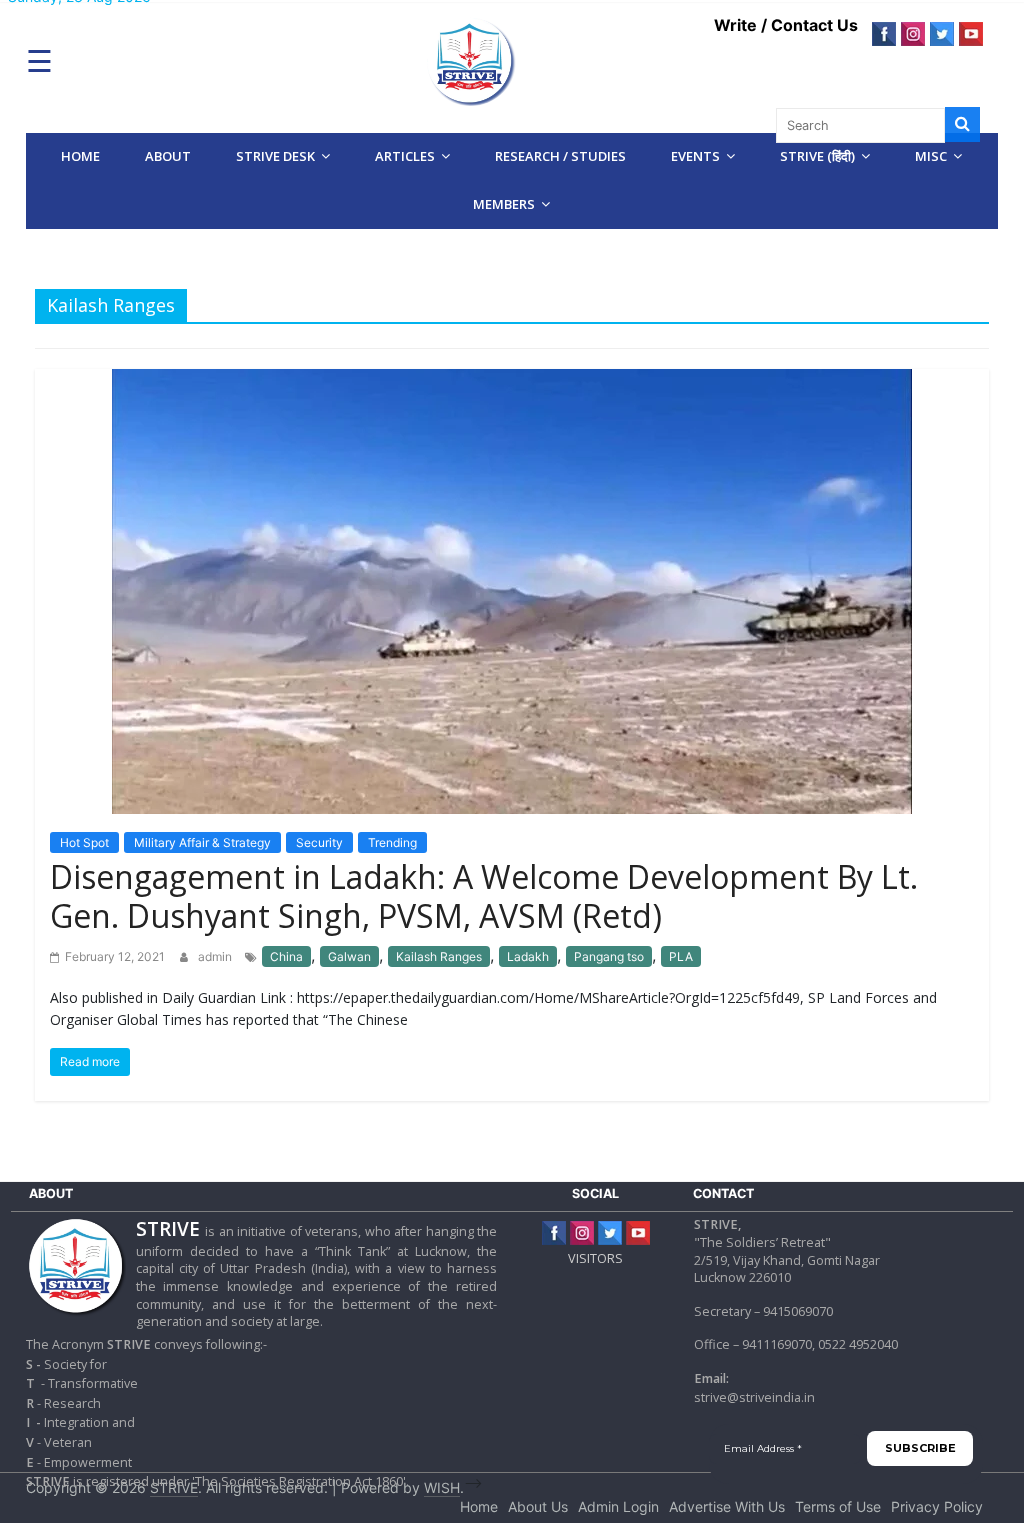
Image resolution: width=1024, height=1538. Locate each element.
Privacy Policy (937, 1506)
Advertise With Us (727, 1506)
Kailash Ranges (439, 956)
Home (80, 156)
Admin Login (618, 1506)
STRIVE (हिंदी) (817, 156)
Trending (392, 842)
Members (504, 204)
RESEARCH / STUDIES (560, 156)
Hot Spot (84, 842)
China (286, 956)
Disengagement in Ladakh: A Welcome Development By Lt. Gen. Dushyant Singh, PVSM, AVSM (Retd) (484, 895)
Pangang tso (609, 956)
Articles (405, 156)
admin (216, 956)
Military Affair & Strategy (202, 842)
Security (319, 842)
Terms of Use (838, 1506)
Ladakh (528, 956)
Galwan (349, 956)
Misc (931, 156)
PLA (681, 956)
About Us (538, 1506)
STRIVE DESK (275, 156)
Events (695, 156)
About (168, 156)
